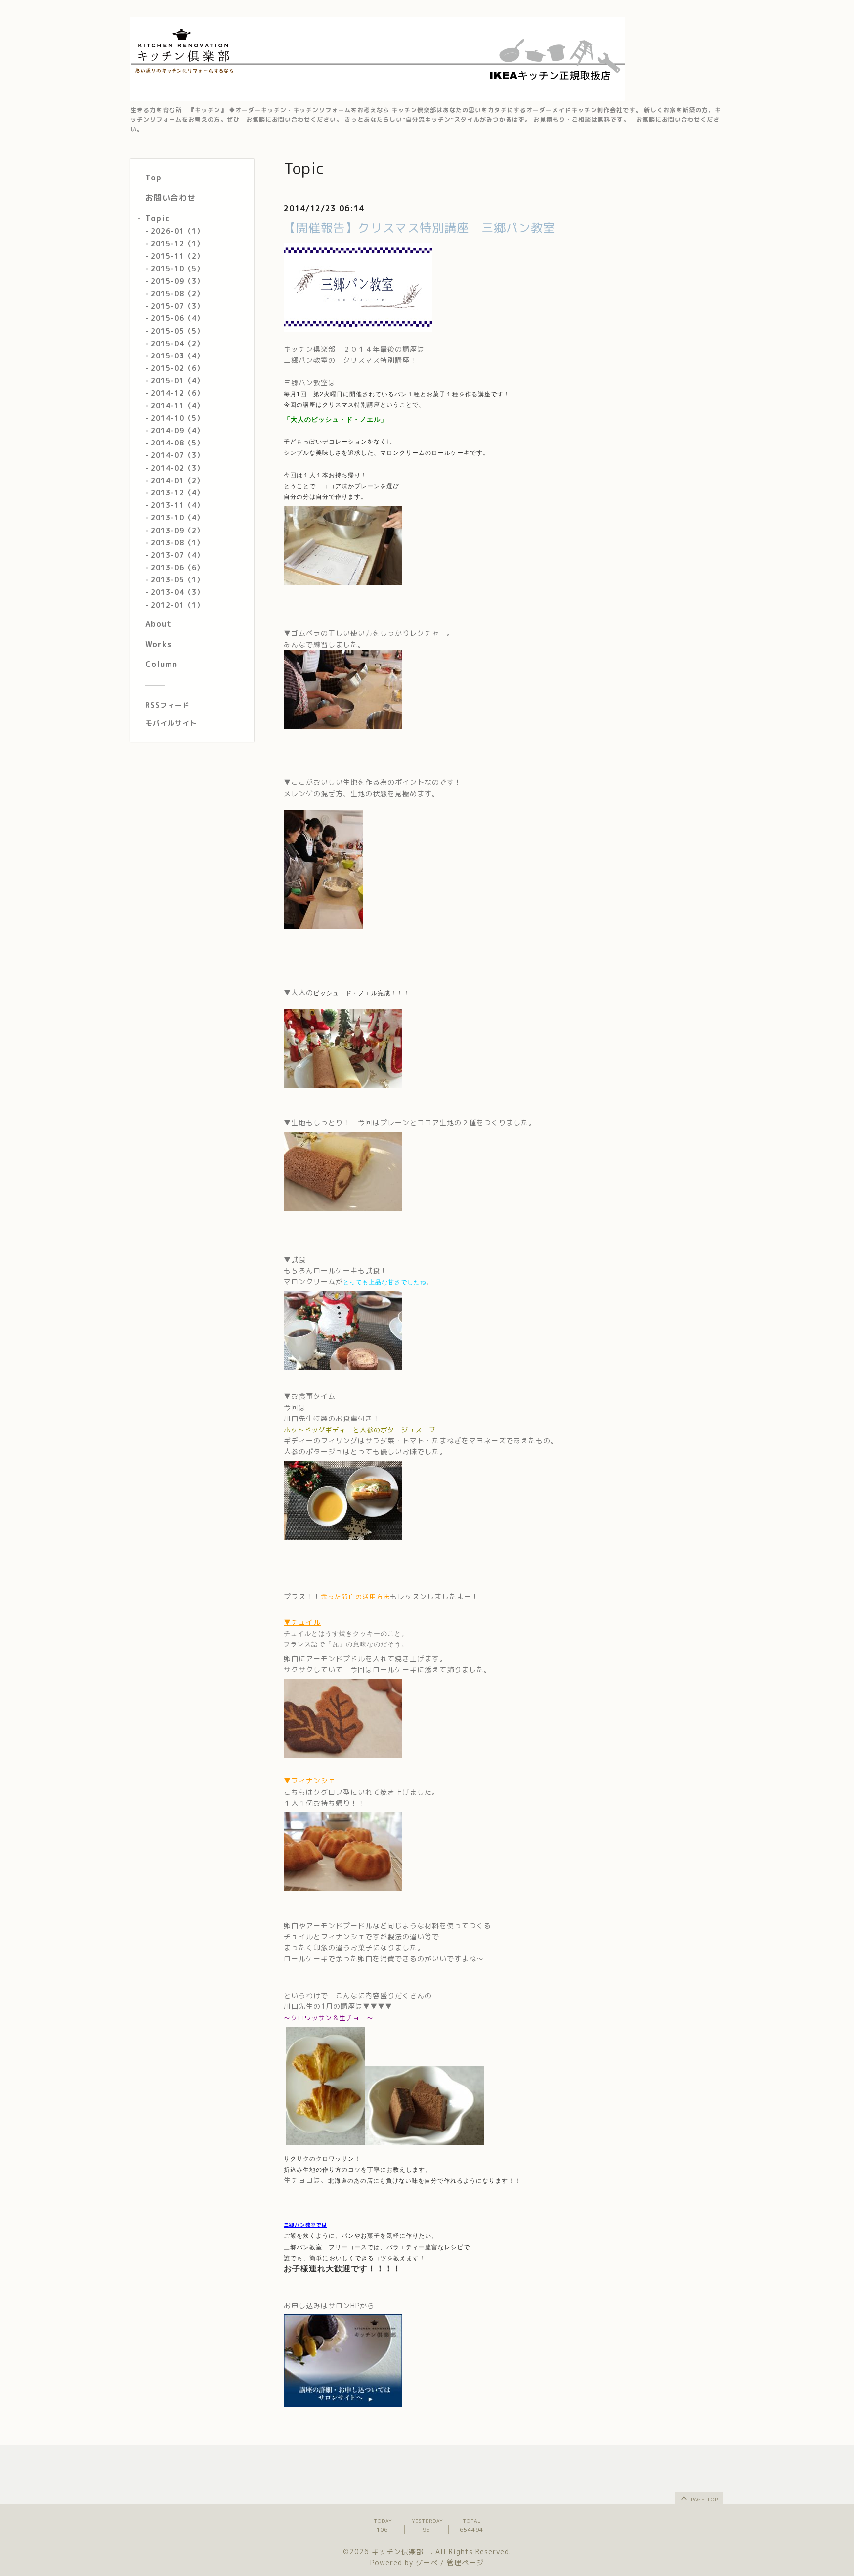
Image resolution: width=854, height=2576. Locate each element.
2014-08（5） (177, 442)
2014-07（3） (177, 455)
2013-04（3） (177, 592)
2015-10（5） (177, 268)
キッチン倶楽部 (401, 2552)
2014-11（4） (177, 405)
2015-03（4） (177, 355)
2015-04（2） (177, 343)
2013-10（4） (177, 517)
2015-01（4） (177, 380)
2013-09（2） (177, 530)
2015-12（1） (177, 243)
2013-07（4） (177, 555)
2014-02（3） (177, 467)
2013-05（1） (177, 579)
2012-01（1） (177, 604)
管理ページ (465, 2562)
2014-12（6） (177, 393)
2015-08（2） (177, 293)
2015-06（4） (177, 318)
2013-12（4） (177, 492)
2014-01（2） (177, 480)
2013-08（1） (177, 542)
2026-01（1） (177, 231)
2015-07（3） (177, 305)
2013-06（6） (177, 567)
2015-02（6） (177, 368)
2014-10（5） (177, 418)
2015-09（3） (177, 281)
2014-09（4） (177, 430)
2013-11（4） (177, 505)
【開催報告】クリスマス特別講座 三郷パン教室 (426, 228)
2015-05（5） (177, 331)
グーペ (427, 2562)
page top (704, 2499)
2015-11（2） (177, 256)
